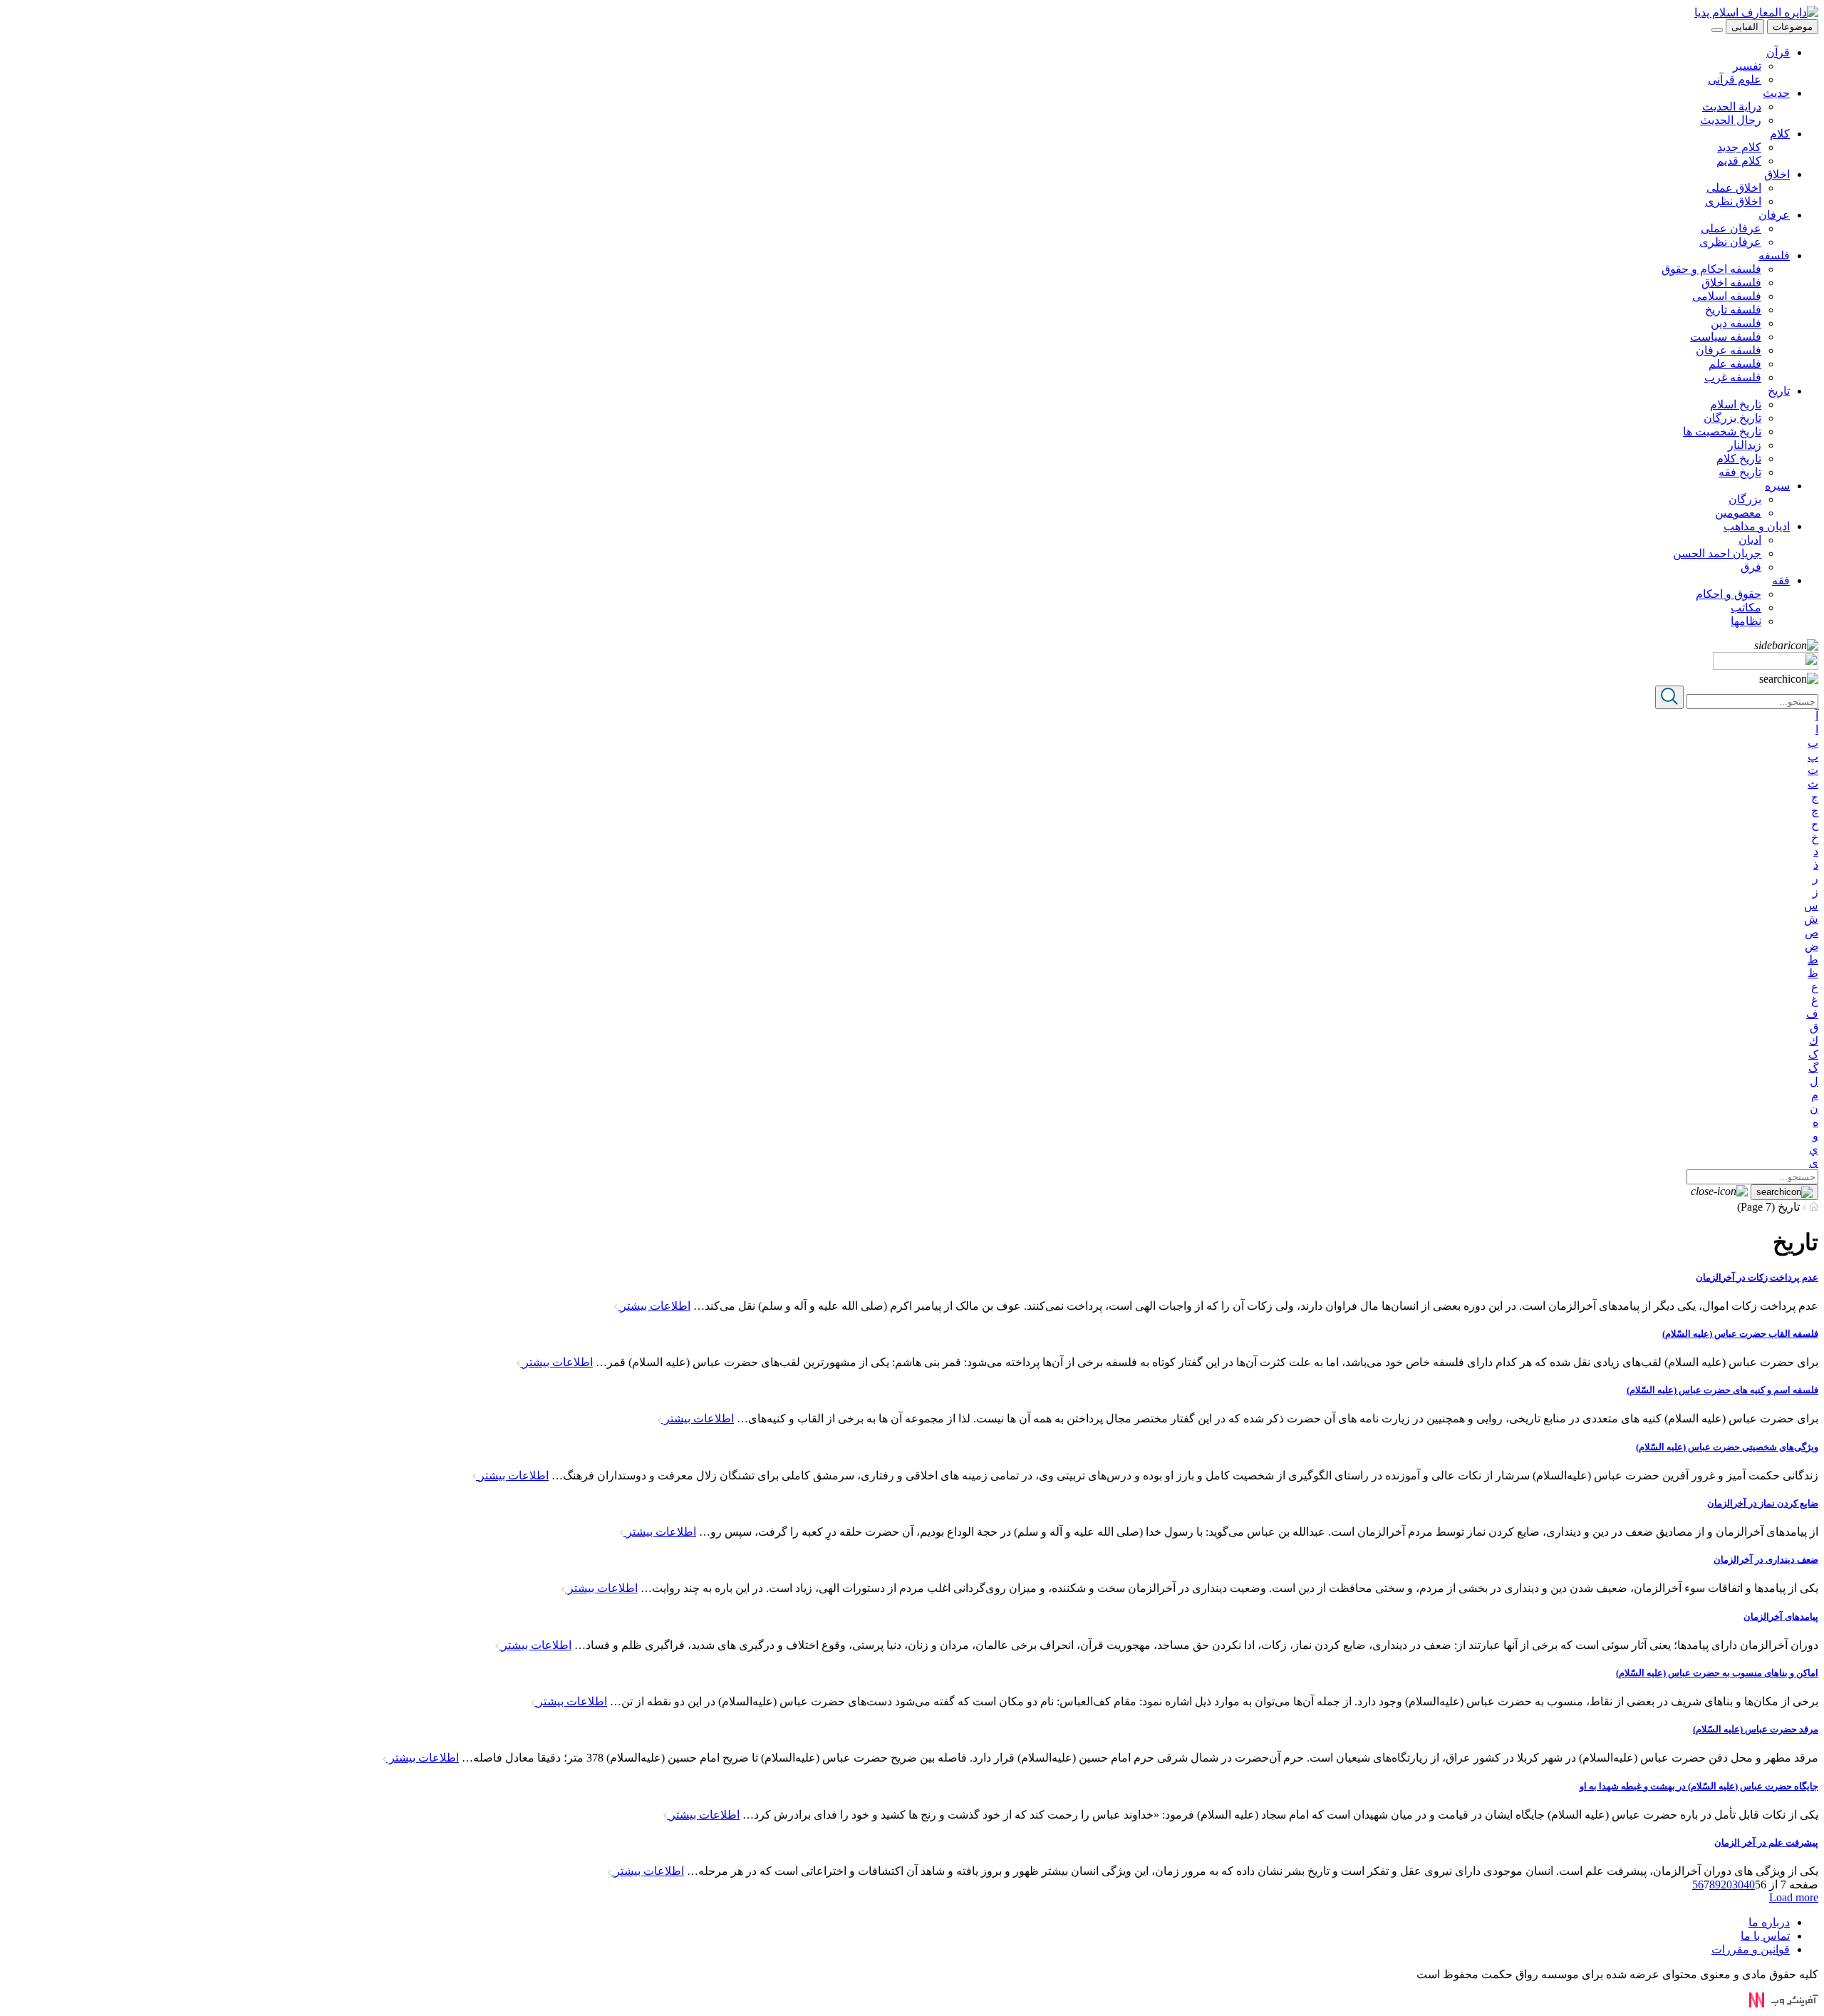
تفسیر (1747, 66)
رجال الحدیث (1731, 120)
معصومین (1738, 513)
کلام (1780, 134)
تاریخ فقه (1740, 472)
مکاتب (1746, 608)
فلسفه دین (1736, 323)
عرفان (1774, 215)
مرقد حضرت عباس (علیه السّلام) (1756, 1729)
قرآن (1778, 52)
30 (1738, 1885)
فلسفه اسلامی (1727, 296)
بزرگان (1745, 499)
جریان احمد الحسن (1717, 553)
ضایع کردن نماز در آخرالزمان (1763, 1503)
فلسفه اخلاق (1731, 283)
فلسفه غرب (1733, 377)
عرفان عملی (1731, 228)
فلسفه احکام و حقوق (1711, 269)
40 (1749, 1885)
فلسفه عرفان (1729, 350)
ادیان (1750, 540)
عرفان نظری (1730, 242)
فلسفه (1774, 255)
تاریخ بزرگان (1732, 418)
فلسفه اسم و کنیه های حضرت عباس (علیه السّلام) (1722, 1390)
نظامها (1746, 621)
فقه (1781, 580)
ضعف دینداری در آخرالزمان (1766, 1560)
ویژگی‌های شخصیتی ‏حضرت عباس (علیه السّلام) (1727, 1447)
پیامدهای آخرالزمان (1781, 1617)
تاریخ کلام (1739, 459)
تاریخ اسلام (1736, 404)
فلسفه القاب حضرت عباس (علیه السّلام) (1740, 1334)
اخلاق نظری (1733, 201)
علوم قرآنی (1735, 79)
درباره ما (1769, 1922)
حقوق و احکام (1729, 594)
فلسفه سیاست (1726, 337)
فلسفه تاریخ (1733, 310)
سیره (1777, 486)
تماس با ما (1765, 1936)
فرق (1751, 567)
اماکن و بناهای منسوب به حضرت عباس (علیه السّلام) (1717, 1673)
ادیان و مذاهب (1757, 526)
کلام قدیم (1739, 161)
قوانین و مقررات (1751, 1949)
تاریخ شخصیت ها (1722, 431)
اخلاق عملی (1734, 188)
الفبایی (1745, 27)
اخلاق (1777, 174)
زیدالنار (1745, 445)
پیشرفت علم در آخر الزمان (1766, 1842)
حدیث (1776, 93)
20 (1726, 1885)
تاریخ (1779, 391)
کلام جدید (1739, 147)
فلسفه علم (1735, 364)
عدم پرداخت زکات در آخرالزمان (1757, 1277)
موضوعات (1793, 27)
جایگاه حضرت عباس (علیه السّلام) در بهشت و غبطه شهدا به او (1699, 1786)
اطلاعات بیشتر (654, 1306)
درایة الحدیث (1732, 107)
